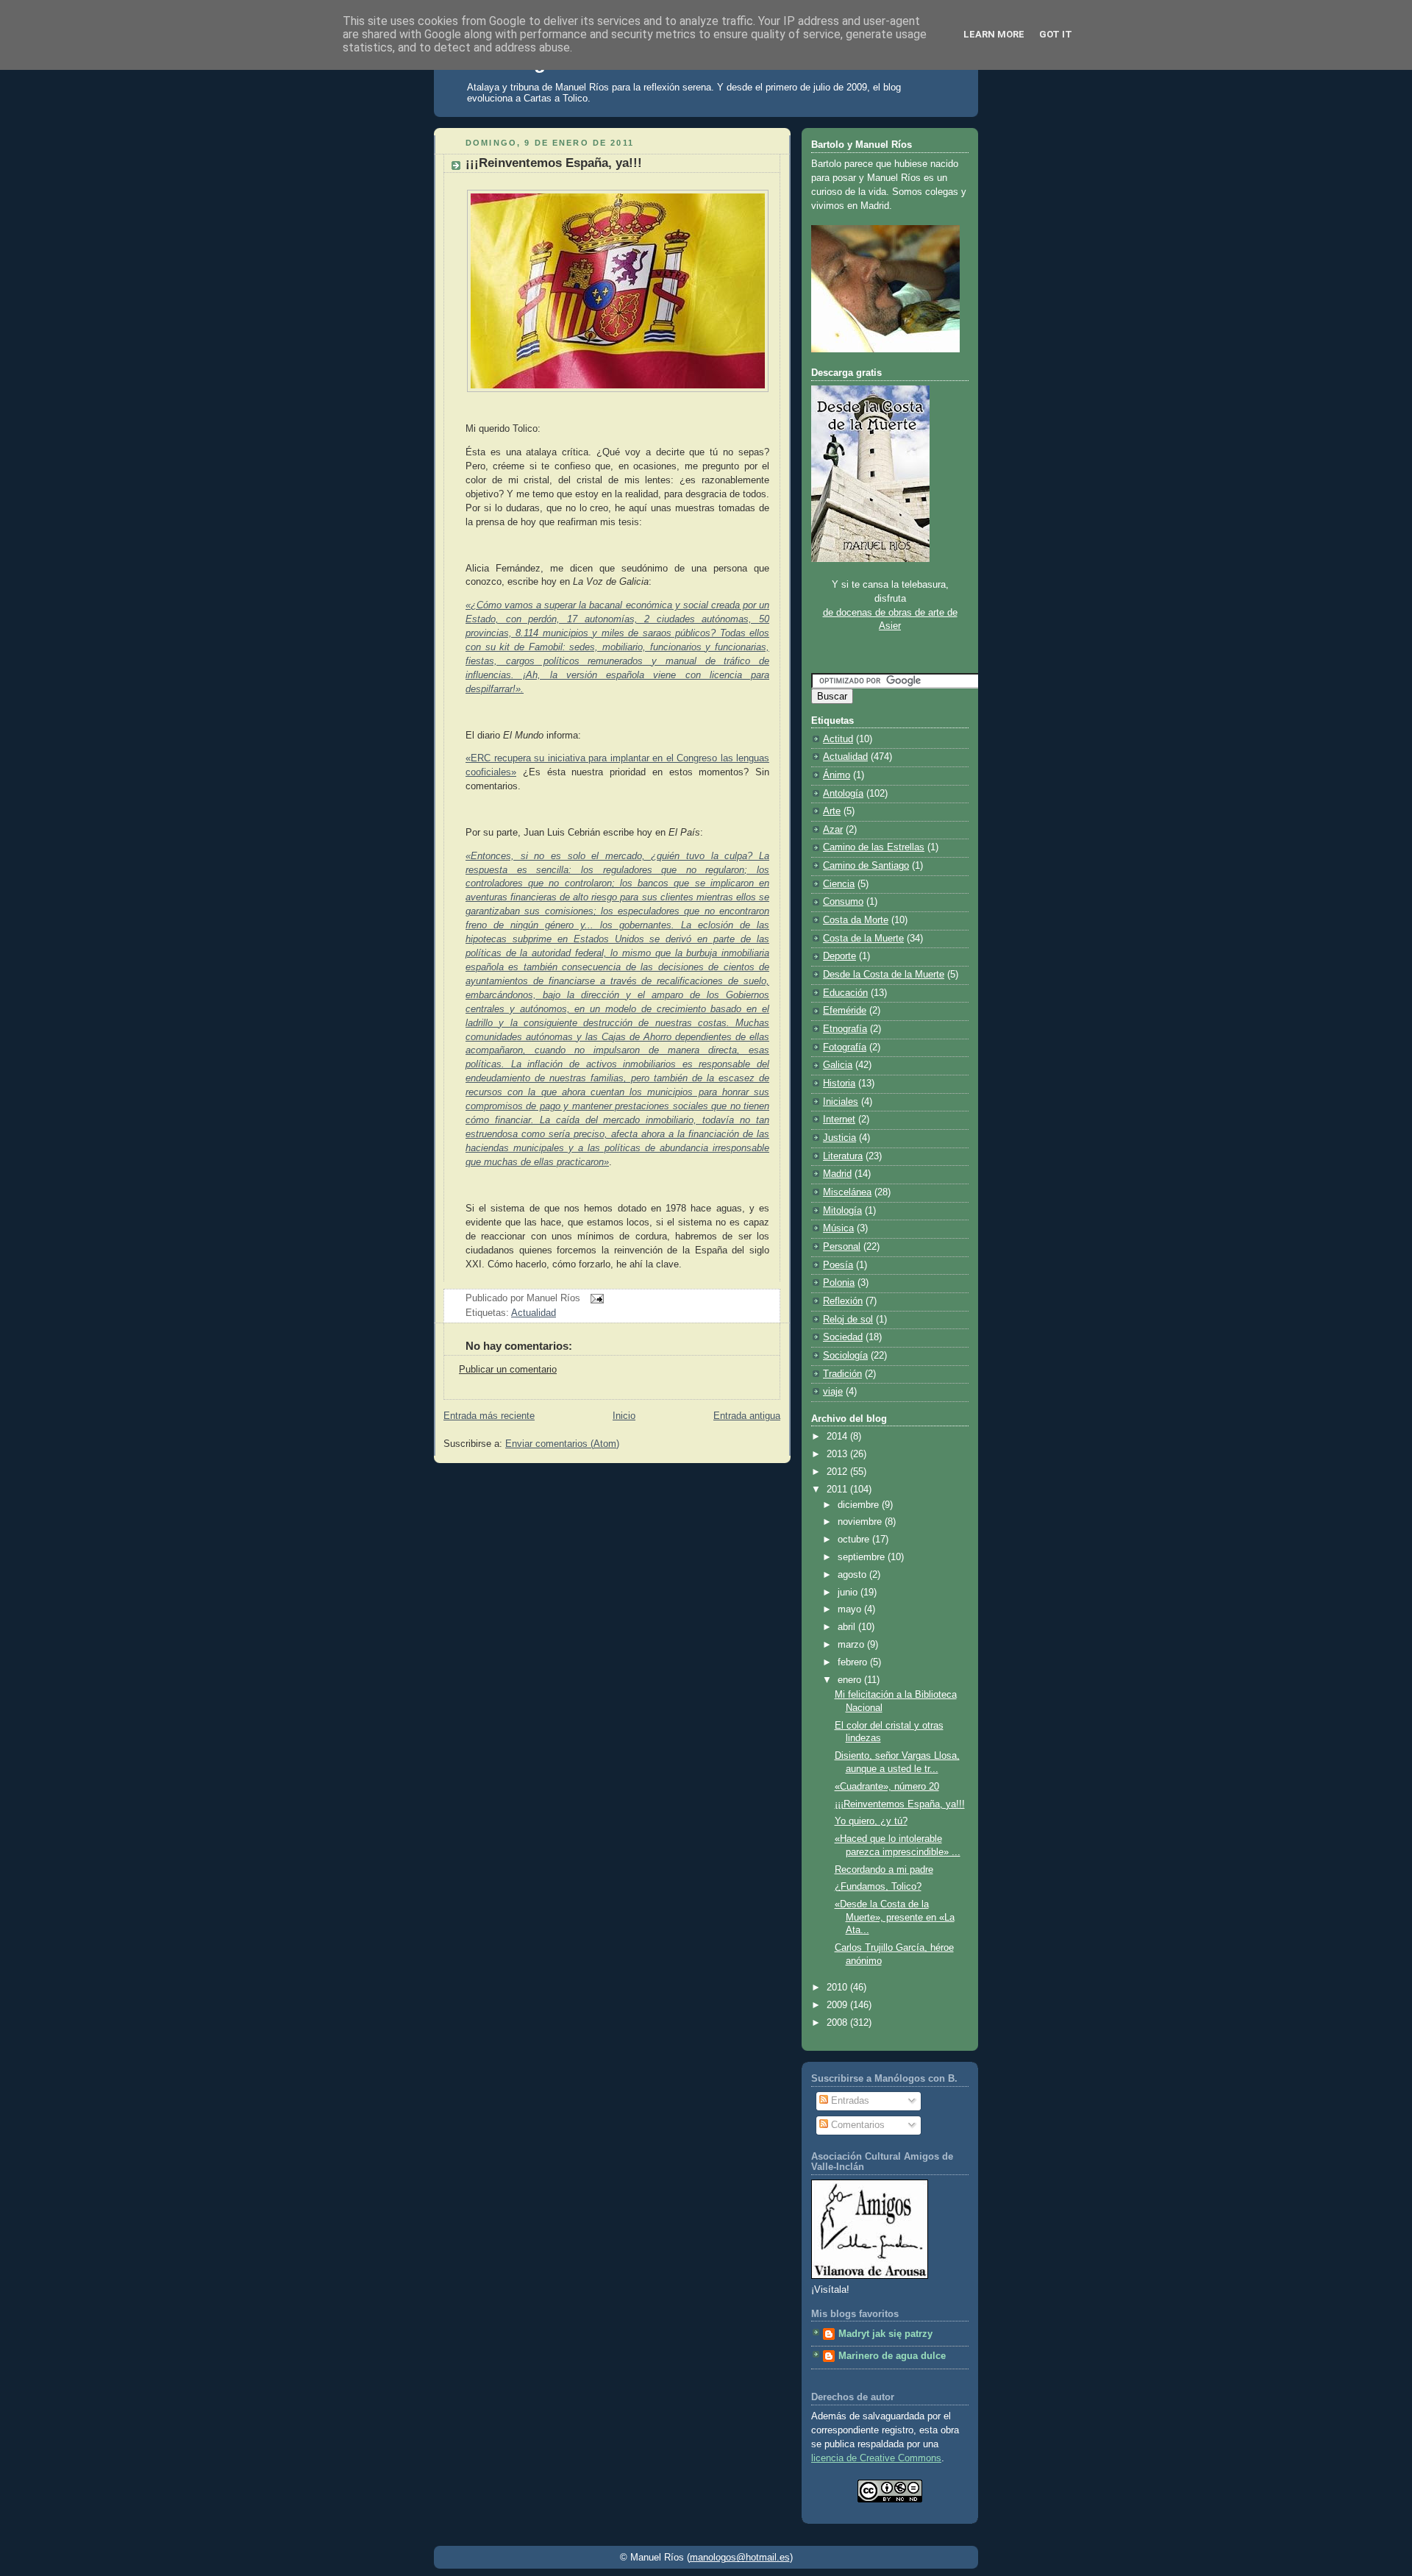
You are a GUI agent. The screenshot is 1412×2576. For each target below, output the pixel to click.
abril (848, 1627)
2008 (838, 2023)
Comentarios (856, 2125)
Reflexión (843, 1301)
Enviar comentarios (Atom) (562, 1444)
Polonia (839, 1283)
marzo (852, 1645)
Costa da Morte (856, 920)
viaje (833, 1392)
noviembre (861, 1522)
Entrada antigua (747, 1416)
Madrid (837, 1174)
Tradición (842, 1374)
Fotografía (845, 1047)
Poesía (838, 1265)
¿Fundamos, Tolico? (878, 1887)
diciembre (860, 1505)
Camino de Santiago (866, 866)
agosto (853, 1575)
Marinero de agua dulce (892, 2356)
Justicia (839, 1138)
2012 (838, 1472)
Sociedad (843, 1337)
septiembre (863, 1557)
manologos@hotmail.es (740, 2557)
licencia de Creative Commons (876, 2458)
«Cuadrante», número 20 (887, 1787)
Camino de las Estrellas (874, 847)
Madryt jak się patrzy (885, 2334)
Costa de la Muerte (863, 939)
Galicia (838, 1065)
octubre (855, 1540)
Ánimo (837, 775)
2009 (838, 2005)
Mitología (842, 1211)
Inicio (624, 1416)
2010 (838, 1988)
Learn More (994, 34)
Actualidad (534, 1313)
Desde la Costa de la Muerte (884, 975)
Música (838, 1228)
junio (849, 1593)
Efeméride (845, 1011)
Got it (1056, 34)
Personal (842, 1247)
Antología (843, 794)
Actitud (838, 739)
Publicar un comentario (508, 1370)
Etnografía (845, 1029)
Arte (832, 811)
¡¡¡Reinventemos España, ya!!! (554, 163)
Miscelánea (847, 1192)
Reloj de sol (848, 1320)
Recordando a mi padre (884, 1870)
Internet (839, 1120)
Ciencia (839, 884)
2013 (838, 1454)
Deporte (839, 956)
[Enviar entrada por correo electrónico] (595, 1298)
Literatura (843, 1156)
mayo (851, 1609)
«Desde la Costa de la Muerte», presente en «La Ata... (895, 1917)
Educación (845, 993)
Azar (833, 830)
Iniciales (841, 1102)
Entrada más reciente (489, 1416)
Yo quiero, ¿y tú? (871, 1821)
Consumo (843, 902)
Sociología (845, 1356)
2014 (838, 1437)
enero (851, 1680)
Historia (839, 1084)
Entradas (849, 2101)
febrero (854, 1662)
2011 (838, 1490)
